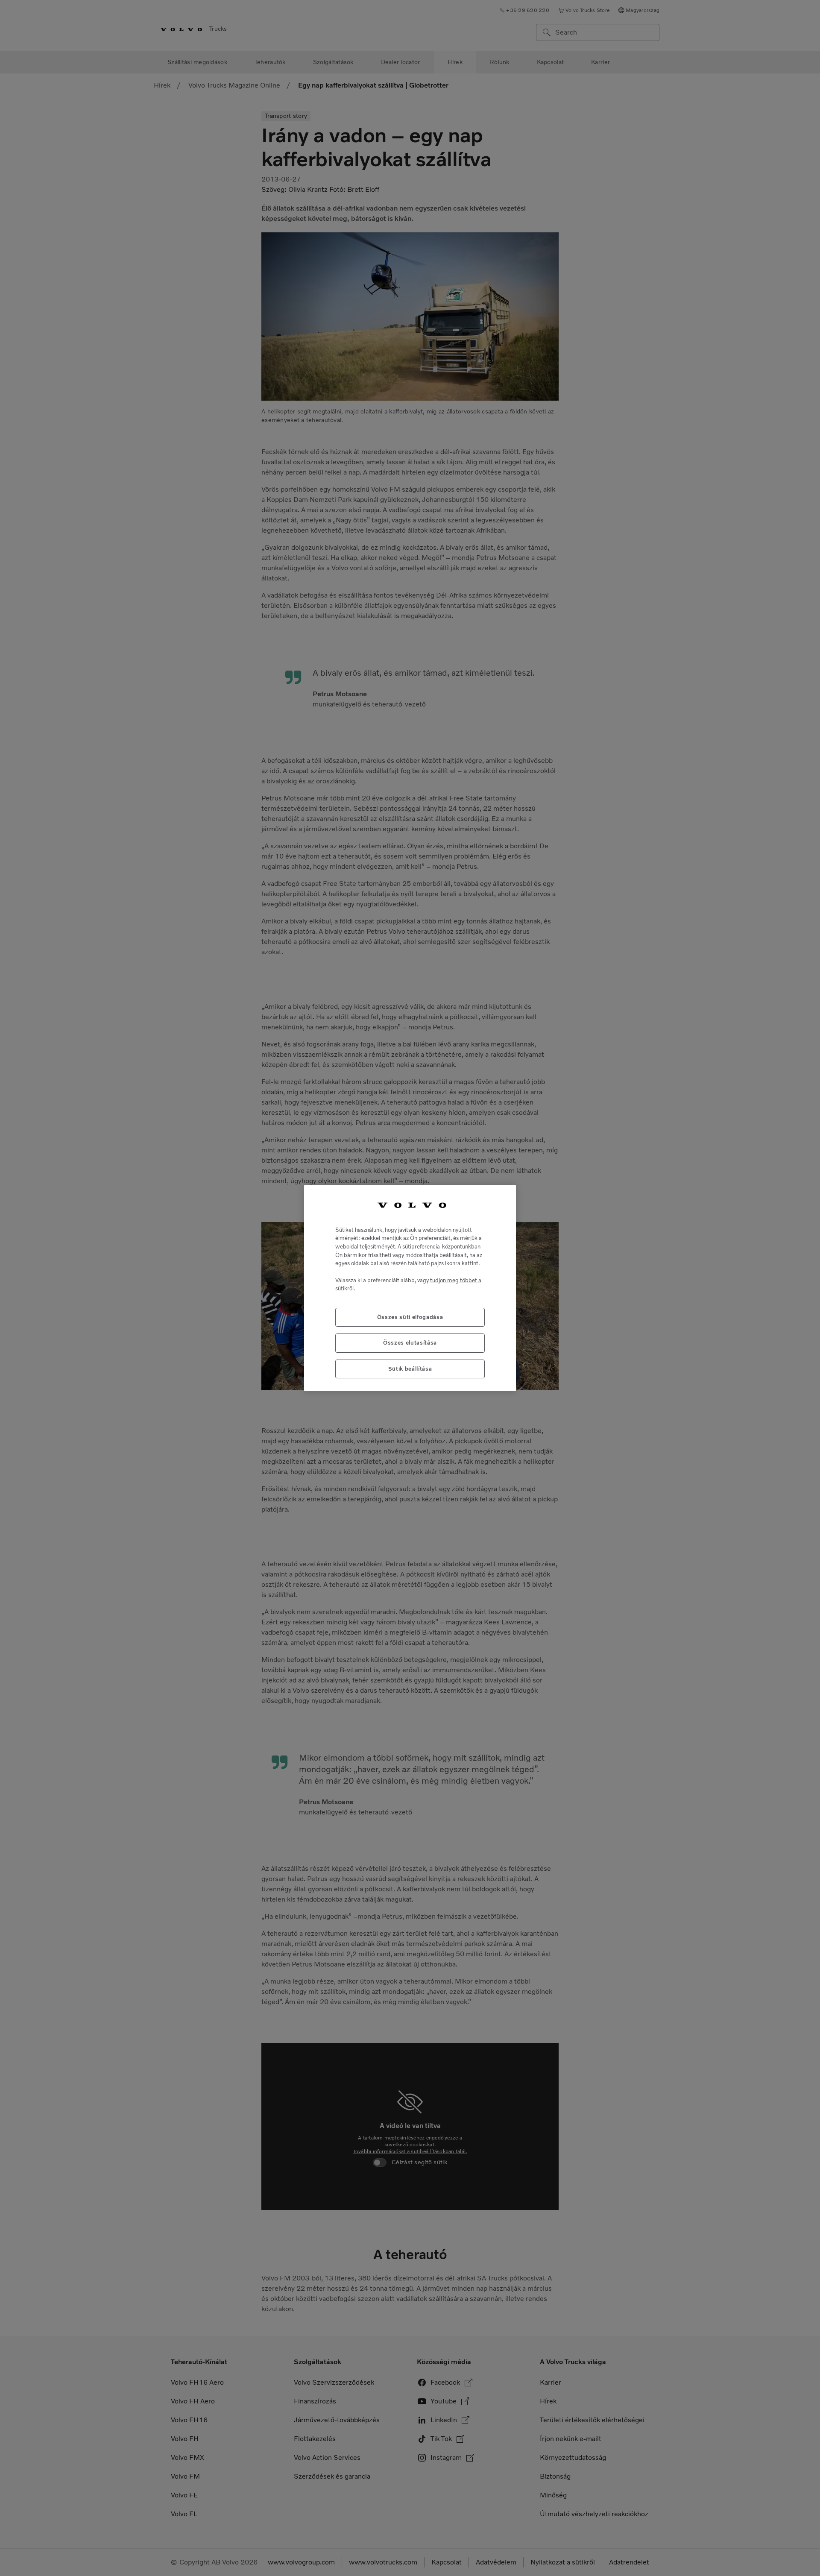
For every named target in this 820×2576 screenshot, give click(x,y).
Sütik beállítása (410, 1369)
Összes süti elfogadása (410, 1317)
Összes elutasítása (410, 1343)
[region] (410, 1288)
